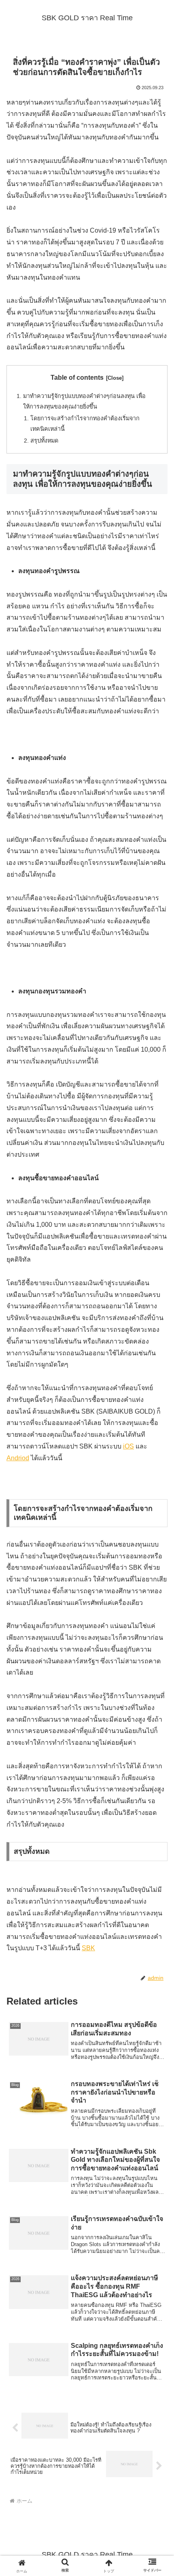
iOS (128, 1446)
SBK (88, 1948)
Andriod (18, 1458)
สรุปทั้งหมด (44, 441)
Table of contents (77, 378)
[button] (157, 1593)
